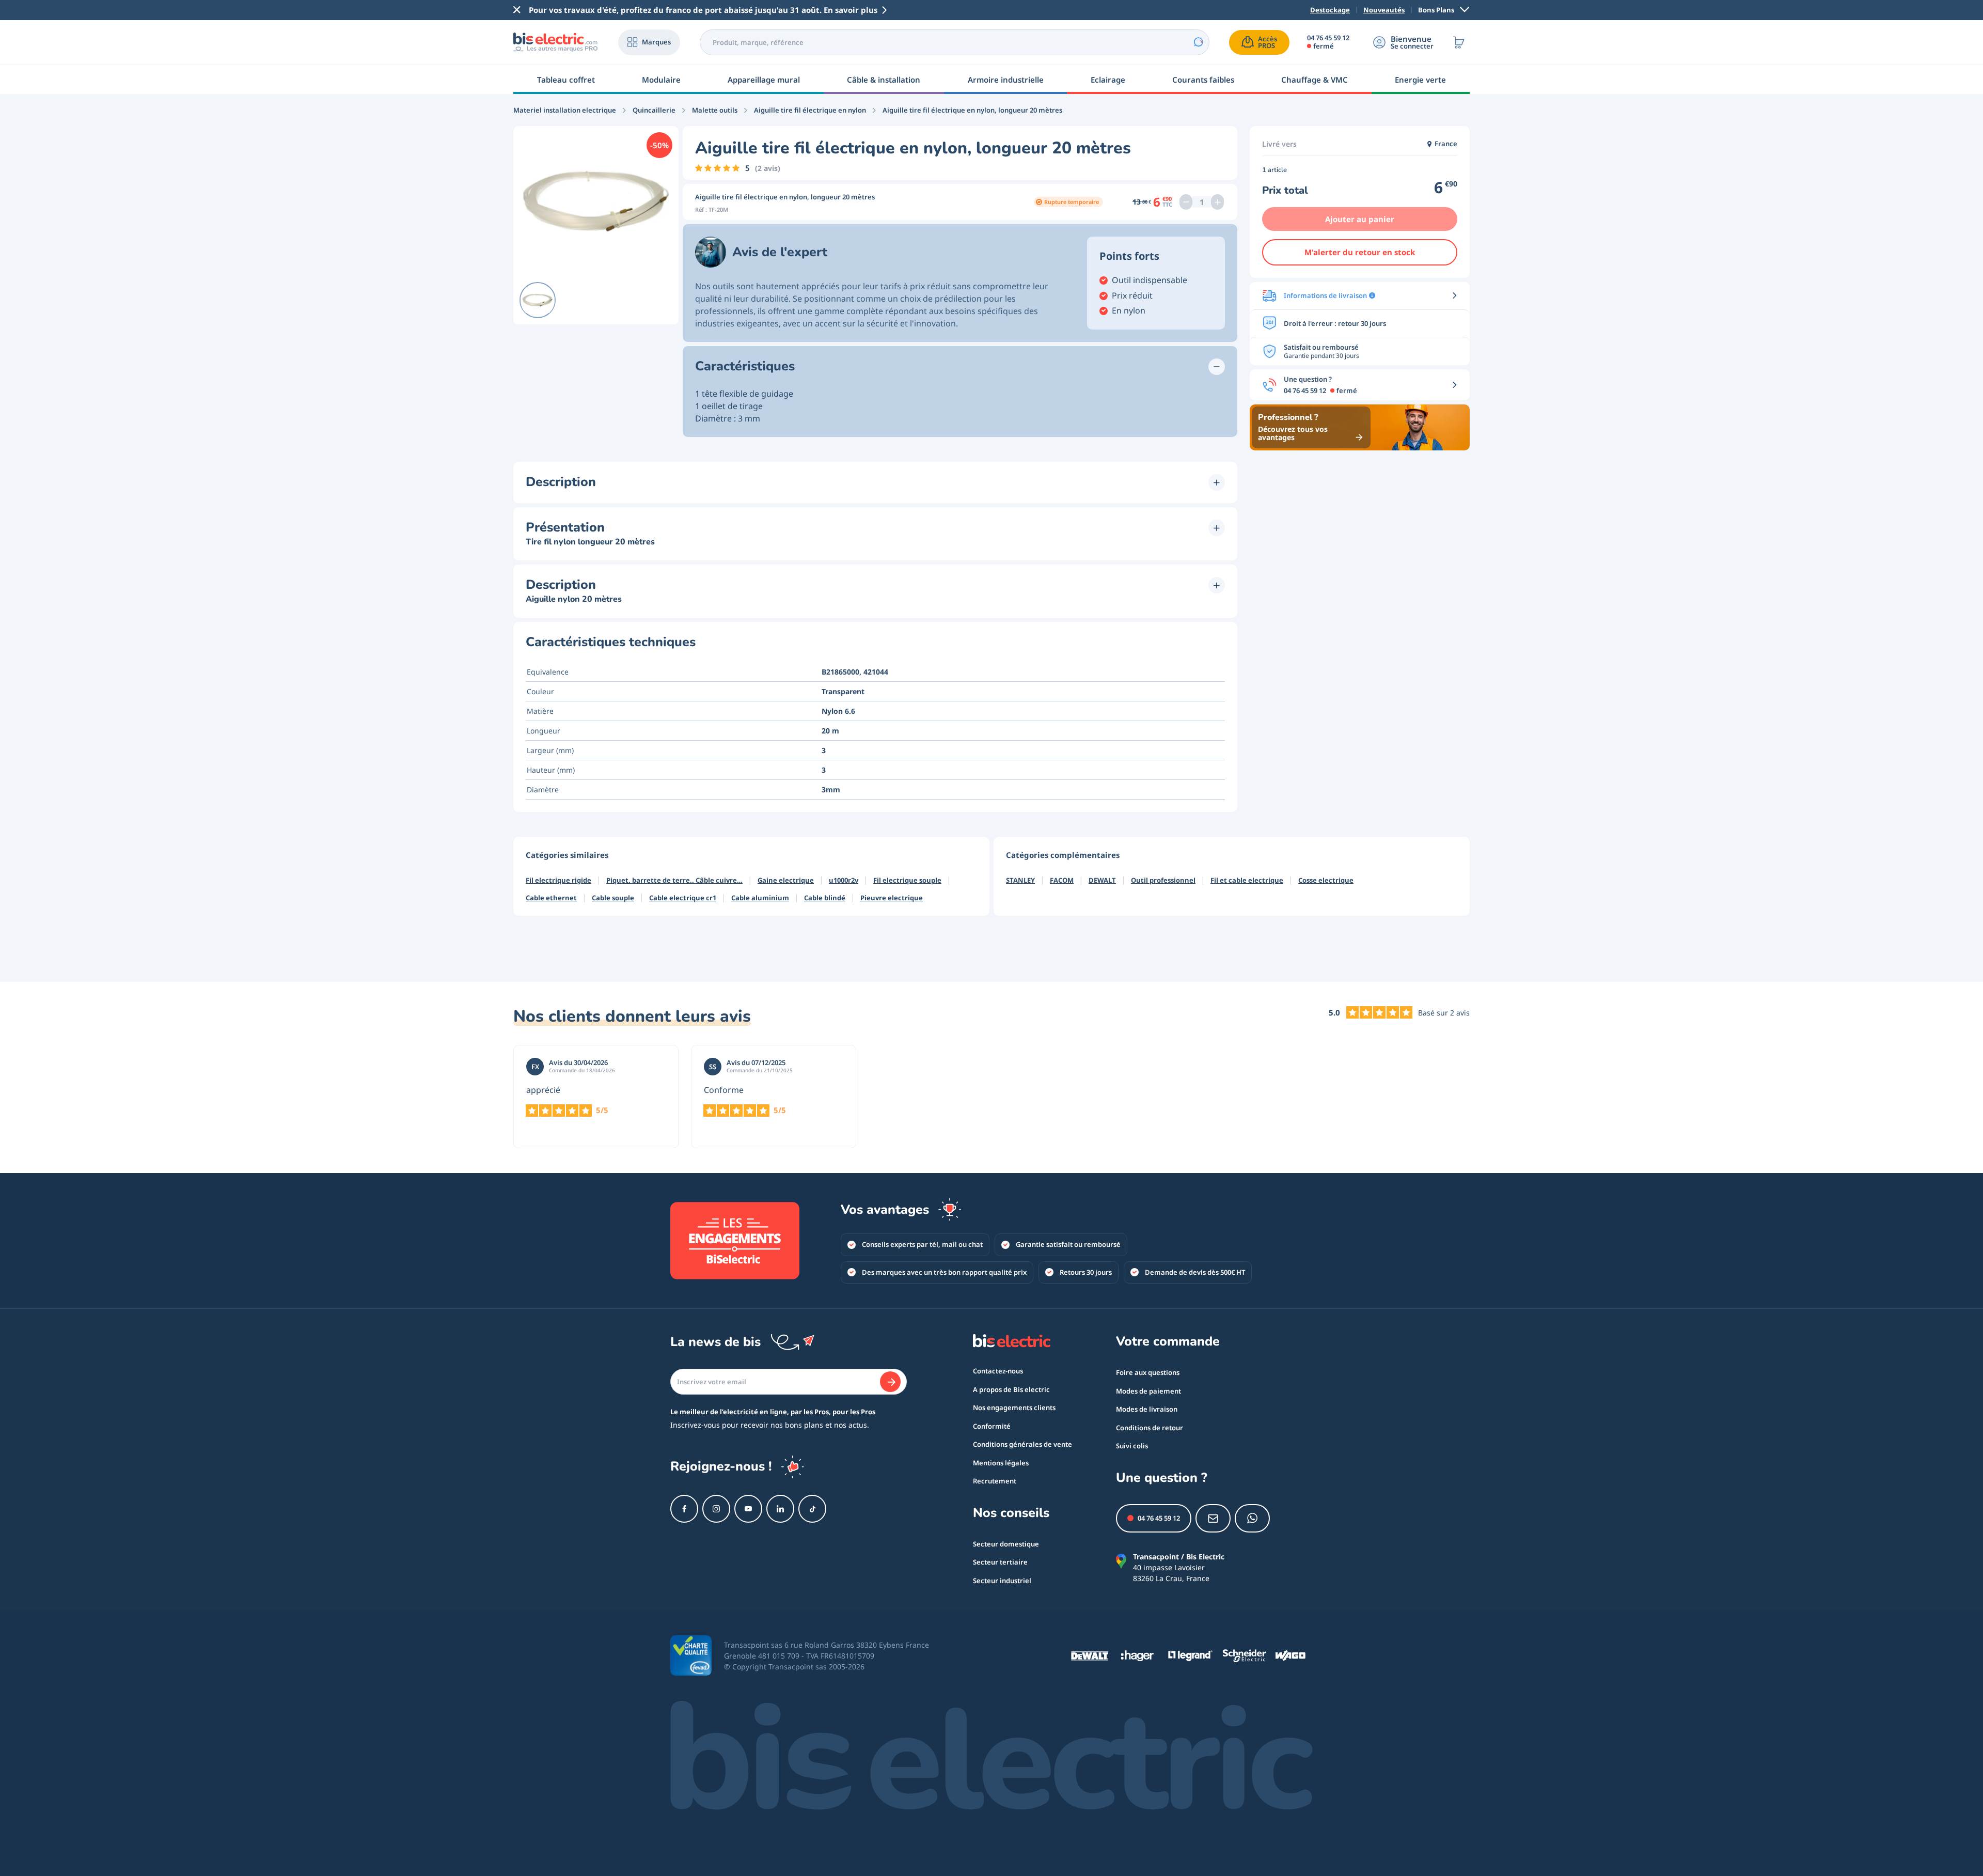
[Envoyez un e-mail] (1213, 1518)
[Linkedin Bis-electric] (780, 1509)
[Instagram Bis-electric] (716, 1509)
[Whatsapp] (1252, 1518)
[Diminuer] (1186, 202)
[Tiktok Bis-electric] (812, 1509)
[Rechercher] (1198, 42)
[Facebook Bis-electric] (684, 1509)
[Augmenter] (1217, 202)
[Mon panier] (1459, 42)
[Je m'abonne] (890, 1382)
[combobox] (955, 42)
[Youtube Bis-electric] (748, 1509)
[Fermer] (517, 10)
